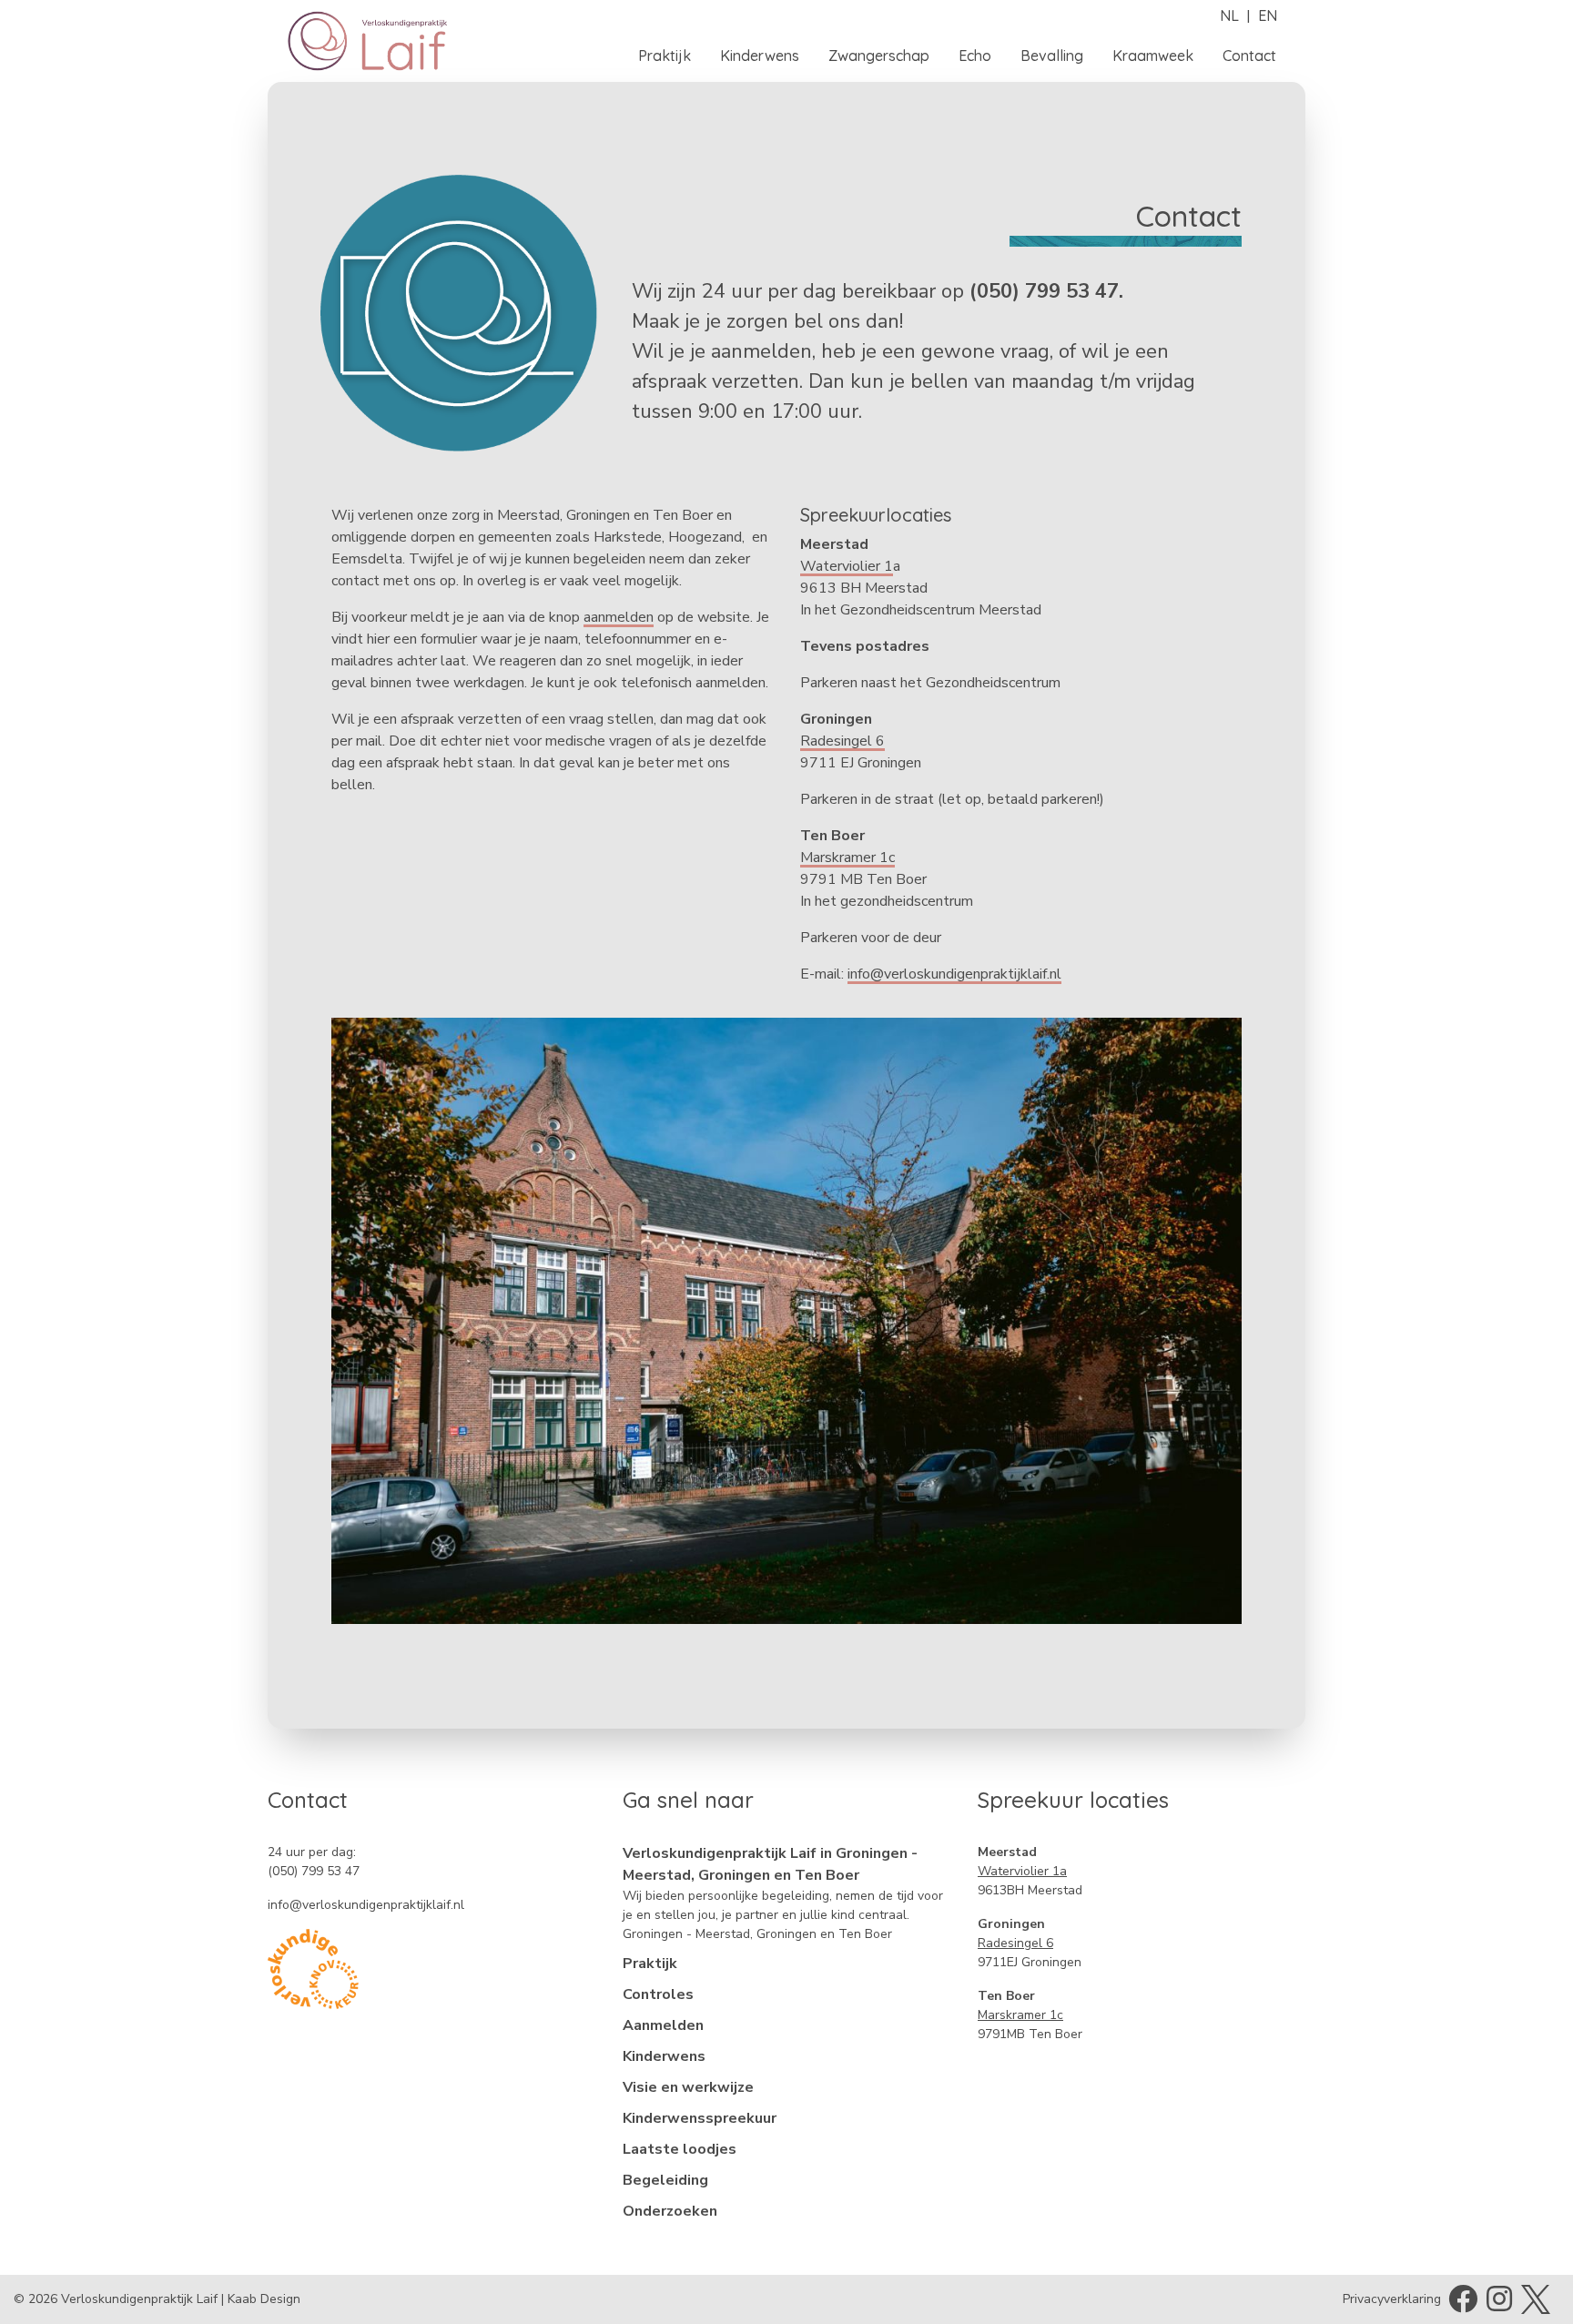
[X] (1536, 2298)
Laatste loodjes (680, 2149)
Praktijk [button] (665, 56)
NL (1229, 15)
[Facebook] (1463, 2305)
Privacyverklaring (1392, 2299)
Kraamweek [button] (1153, 56)
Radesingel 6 (842, 741)
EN (1268, 15)
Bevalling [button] (1052, 56)
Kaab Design (264, 2299)
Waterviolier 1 (847, 566)
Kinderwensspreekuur (700, 2118)
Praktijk (650, 1964)
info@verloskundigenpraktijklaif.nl (954, 974)
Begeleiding (665, 2180)
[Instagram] (1499, 2305)
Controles (658, 1994)
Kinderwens (664, 2056)
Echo (975, 56)
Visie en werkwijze (688, 2087)
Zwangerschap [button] (879, 56)
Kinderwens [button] (760, 56)
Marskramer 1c (847, 858)
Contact (1249, 56)
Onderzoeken (670, 2211)
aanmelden (619, 617)
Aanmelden (663, 2025)
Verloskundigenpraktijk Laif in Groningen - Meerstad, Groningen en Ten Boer (770, 1864)
